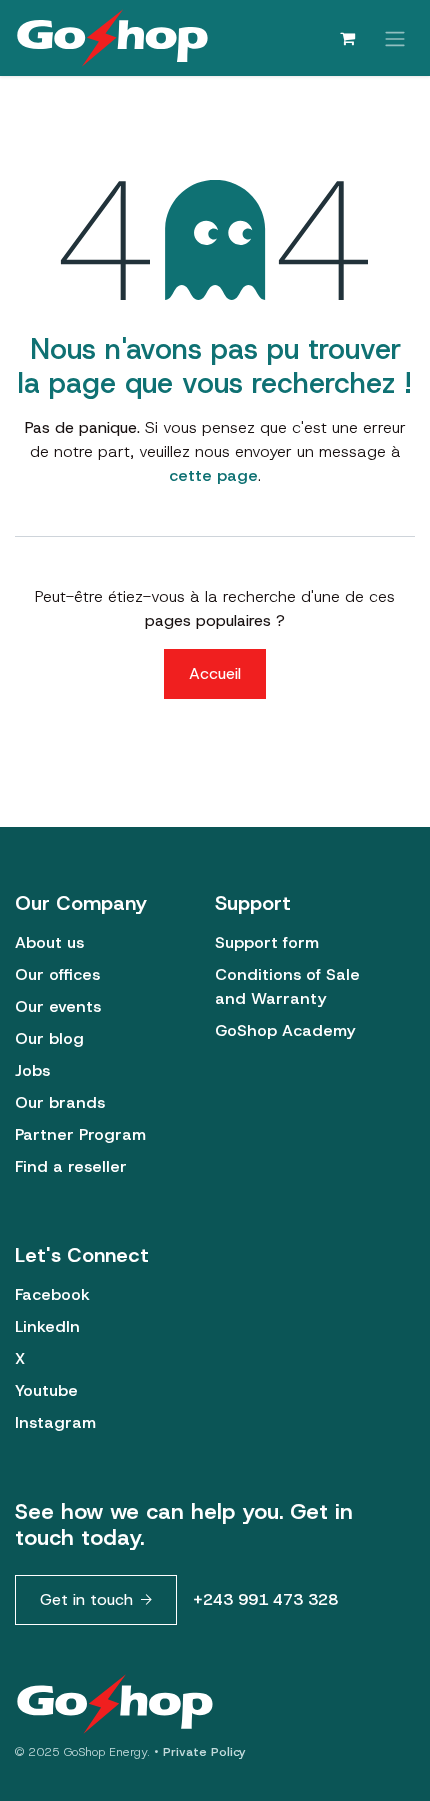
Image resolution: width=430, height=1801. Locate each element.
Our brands (60, 1102)
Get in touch (86, 1599)
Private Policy (204, 1752)
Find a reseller (71, 1166)
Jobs (32, 1070)
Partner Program (80, 1134)
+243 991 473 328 (265, 1599)
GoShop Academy (285, 1030)
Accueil (215, 673)
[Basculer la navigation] (395, 37)
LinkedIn (47, 1326)
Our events (58, 1006)
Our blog (49, 1038)
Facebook (52, 1294)
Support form (267, 942)
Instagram (55, 1422)
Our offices (57, 974)
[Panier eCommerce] (347, 38)
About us (49, 942)
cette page (213, 475)
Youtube (46, 1390)
